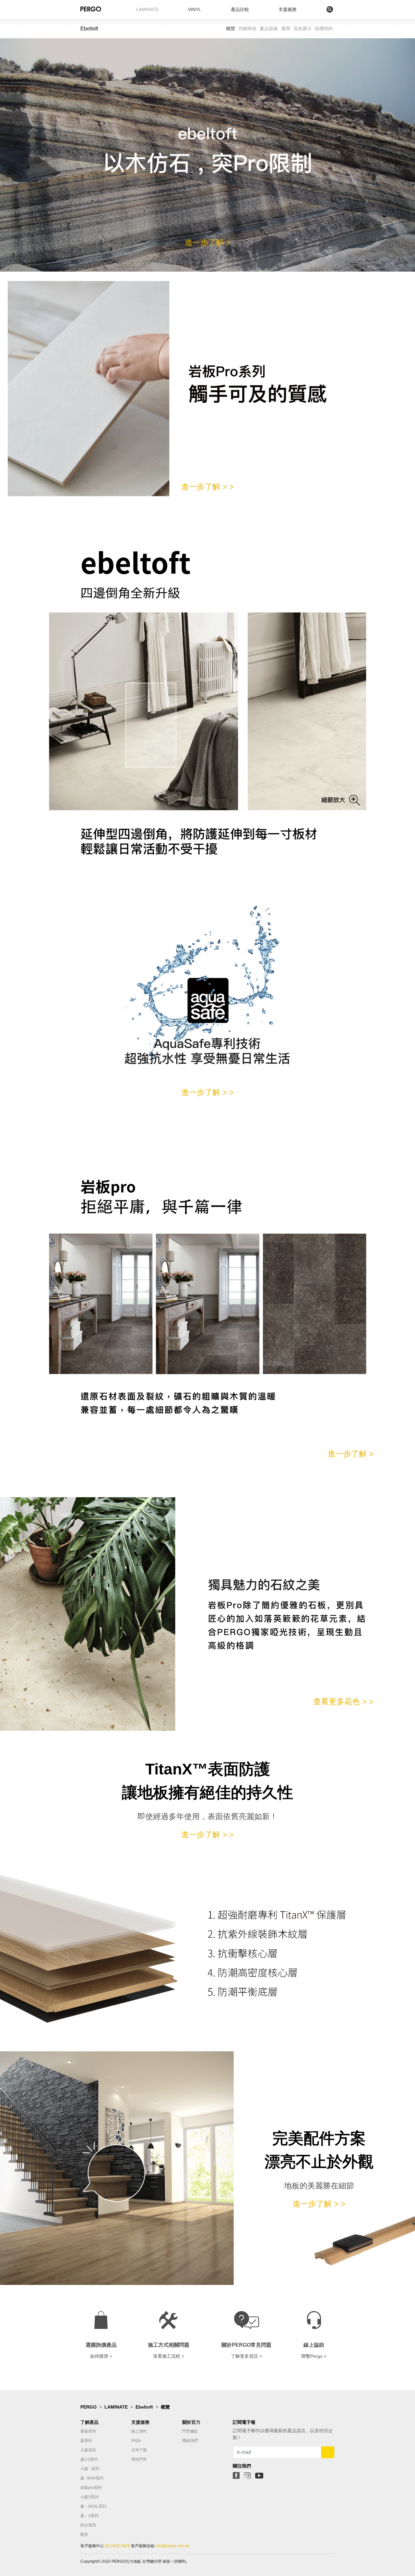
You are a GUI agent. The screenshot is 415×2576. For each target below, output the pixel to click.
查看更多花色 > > (343, 1701)
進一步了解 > (208, 242)
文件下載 (139, 2450)
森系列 (86, 2441)
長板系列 (88, 2431)
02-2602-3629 (117, 2546)
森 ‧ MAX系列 (92, 2478)
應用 (286, 28)
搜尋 (316, 9)
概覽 (231, 28)
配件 (84, 2535)
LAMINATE (147, 9)
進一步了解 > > (207, 487)
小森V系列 (89, 2497)
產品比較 (240, 9)
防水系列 (88, 2525)
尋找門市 (139, 2459)
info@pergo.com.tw (172, 2546)
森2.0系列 (89, 2459)
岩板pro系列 (91, 2488)
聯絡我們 (190, 2441)
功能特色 (247, 28)
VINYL (195, 9)
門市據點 (190, 2431)
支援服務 (288, 9)
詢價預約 (324, 28)
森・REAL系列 (93, 2506)
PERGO (89, 2407)
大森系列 (88, 2450)
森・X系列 (89, 2516)
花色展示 (302, 28)
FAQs (136, 2441)
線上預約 (139, 2431)
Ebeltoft (144, 2407)
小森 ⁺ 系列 (90, 2469)
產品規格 (269, 28)
